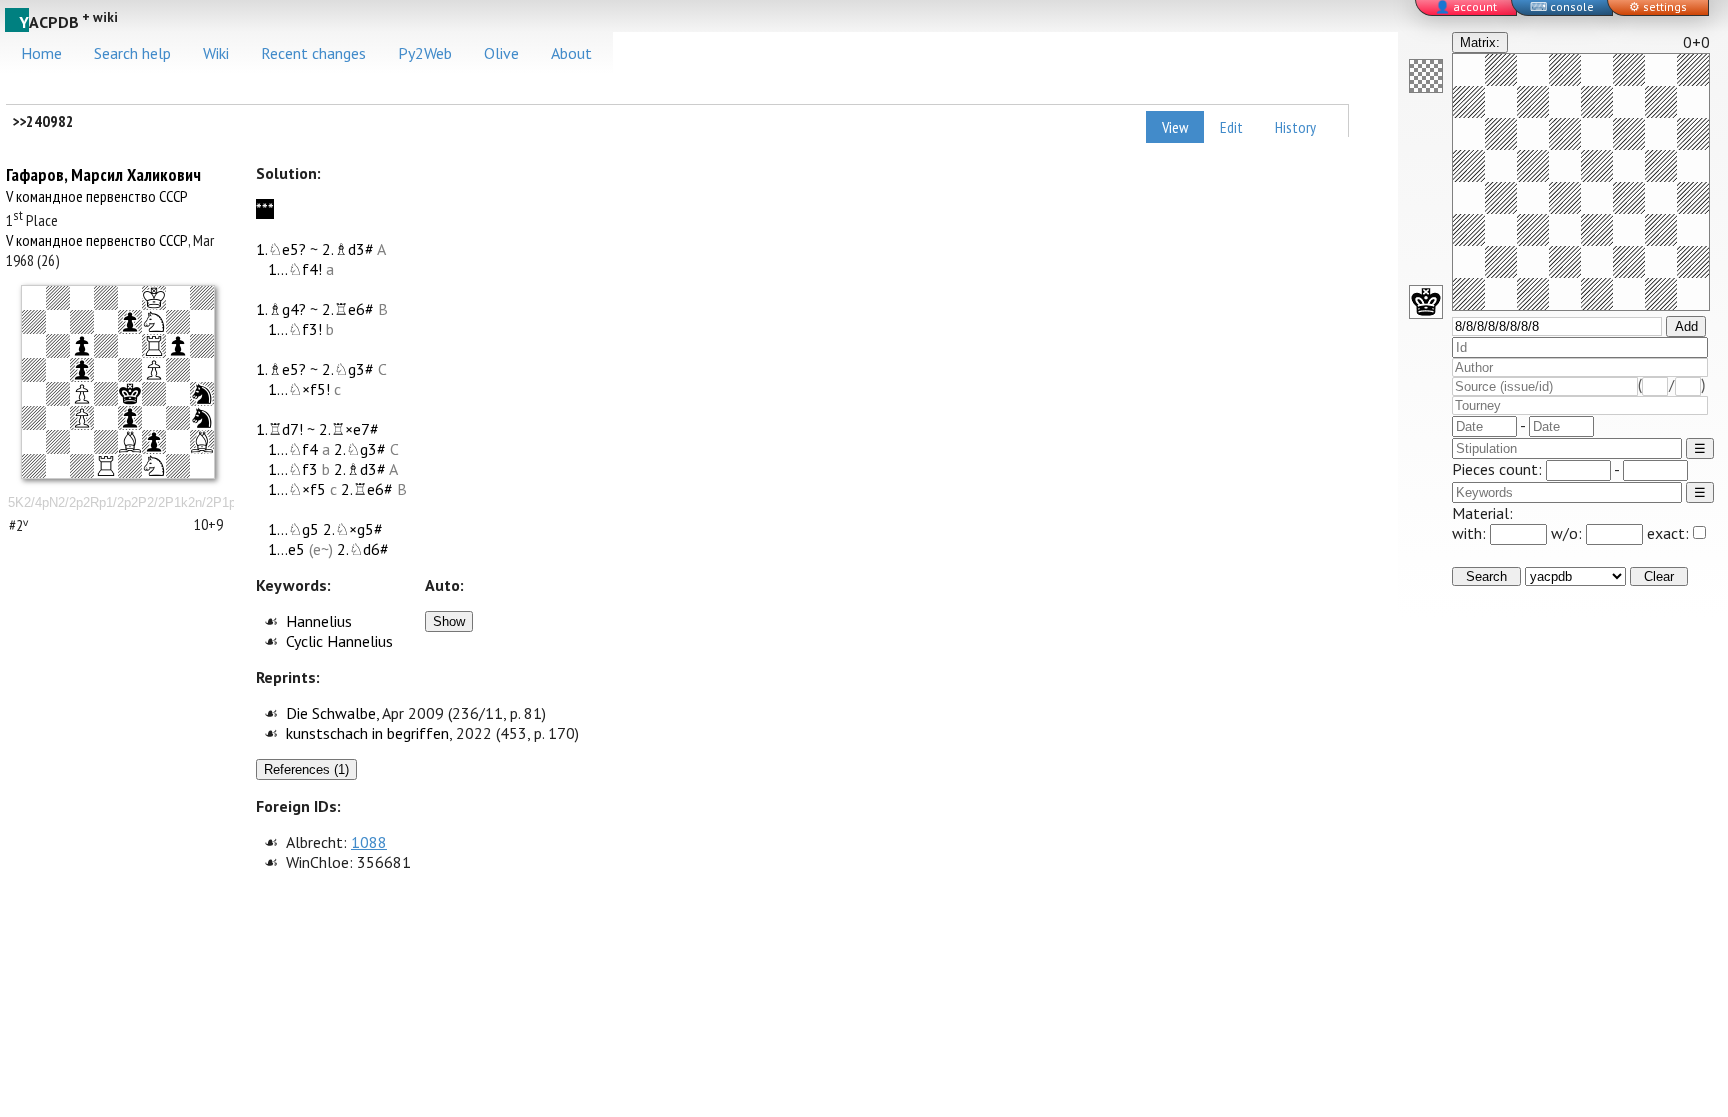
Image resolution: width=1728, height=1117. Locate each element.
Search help (132, 53)
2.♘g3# (348, 369)
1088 (369, 842)
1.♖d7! (279, 429)
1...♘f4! (295, 269)
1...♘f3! (295, 329)
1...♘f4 (293, 449)
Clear (1659, 576)
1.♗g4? (281, 309)
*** (265, 209)
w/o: (1568, 533)
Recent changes (313, 53)
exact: (1668, 533)
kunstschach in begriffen (367, 733)
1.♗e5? (281, 369)
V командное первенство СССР (97, 196)
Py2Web (425, 53)
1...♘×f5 (297, 489)
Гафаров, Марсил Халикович (103, 174)
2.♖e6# (348, 309)
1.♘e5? (281, 249)
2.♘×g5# (353, 529)
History (1295, 127)
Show (449, 621)
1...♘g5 (293, 529)
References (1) (306, 769)
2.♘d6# (363, 549)
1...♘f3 (293, 469)
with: (1471, 533)
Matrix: (1480, 42)
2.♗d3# (348, 249)
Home (41, 53)
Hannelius (319, 621)
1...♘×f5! (299, 389)
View (1175, 127)
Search (1486, 576)
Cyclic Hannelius (339, 641)
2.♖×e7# (349, 429)
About (571, 53)
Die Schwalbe (331, 713)
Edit (1231, 127)
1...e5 (286, 549)
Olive (501, 53)
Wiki (216, 53)
